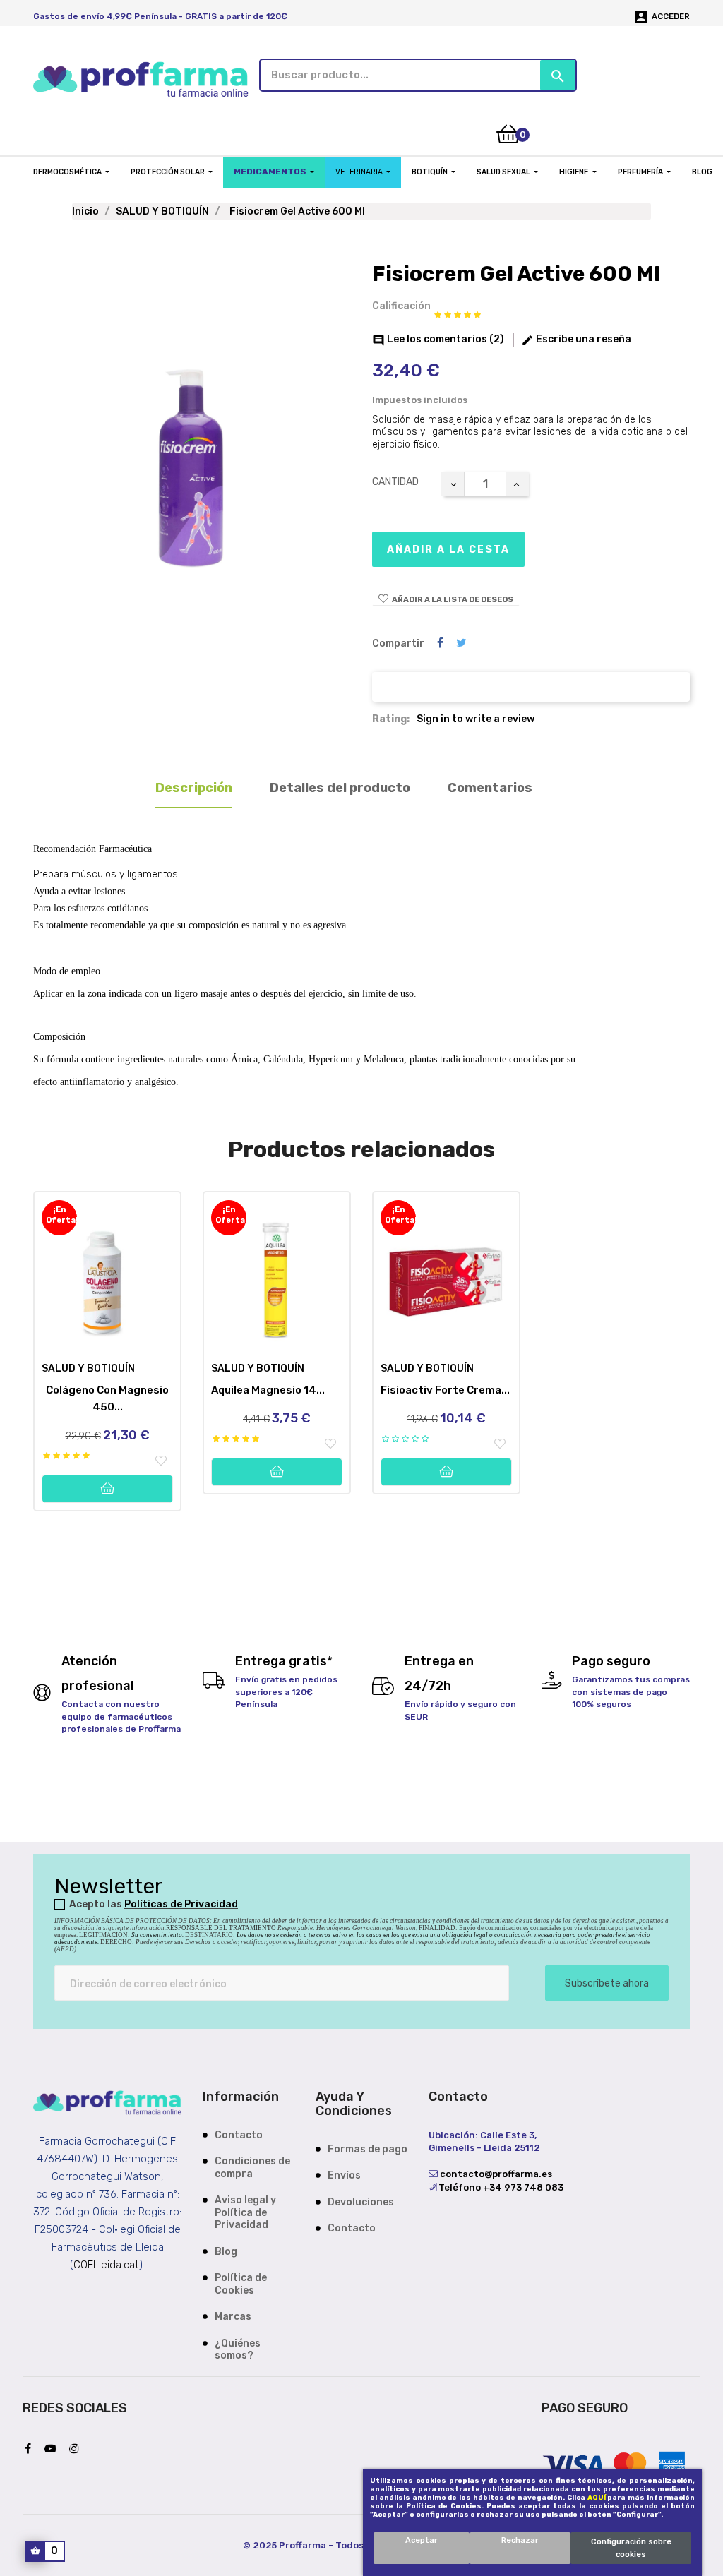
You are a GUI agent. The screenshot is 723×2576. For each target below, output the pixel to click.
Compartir (440, 643)
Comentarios (490, 788)
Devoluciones (361, 2202)
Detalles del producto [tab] (340, 788)
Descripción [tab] (194, 788)
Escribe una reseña (576, 339)
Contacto (239, 2135)
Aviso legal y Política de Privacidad (245, 2212)
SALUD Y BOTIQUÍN (88, 1368)
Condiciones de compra (252, 2168)
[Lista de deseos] (161, 1461)
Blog (226, 2252)
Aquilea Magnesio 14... (268, 1390)
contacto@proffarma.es (495, 2174)
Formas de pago (368, 2149)
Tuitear (461, 643)
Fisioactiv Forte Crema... (445, 1390)
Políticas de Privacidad (181, 1904)
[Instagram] (78, 2449)
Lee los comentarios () (438, 339)
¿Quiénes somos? (238, 2350)
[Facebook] (31, 2449)
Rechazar (520, 2540)
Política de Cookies (241, 2284)
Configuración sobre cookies (631, 2548)
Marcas (233, 2317)
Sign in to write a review (476, 719)
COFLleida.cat (106, 2265)
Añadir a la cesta (448, 550)
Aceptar (422, 2540)
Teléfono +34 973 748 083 (500, 2187)
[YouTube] (54, 2449)
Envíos (344, 2175)
